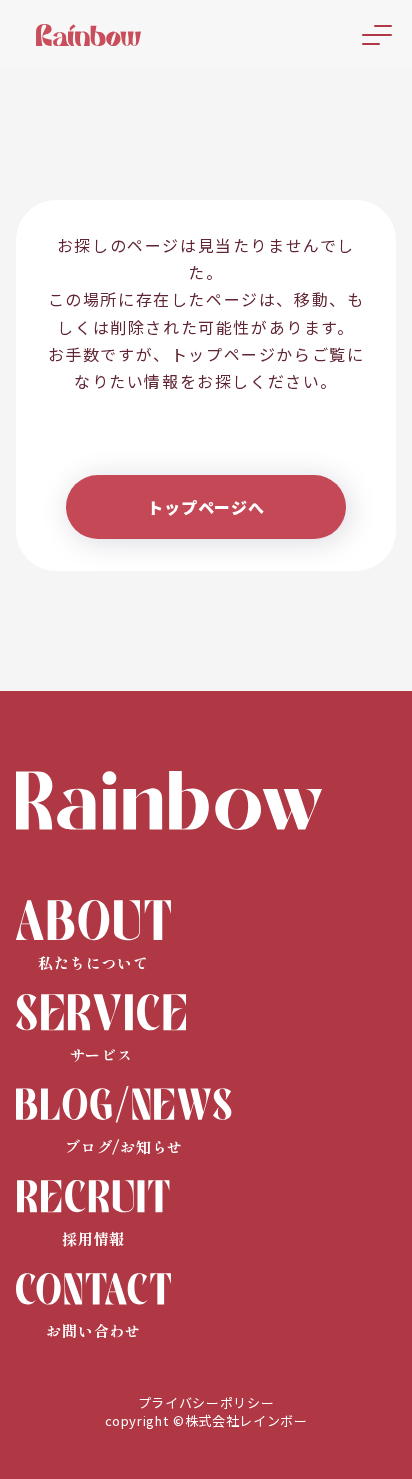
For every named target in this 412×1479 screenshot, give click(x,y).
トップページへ (206, 507)
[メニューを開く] (377, 35)
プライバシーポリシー (206, 1403)
